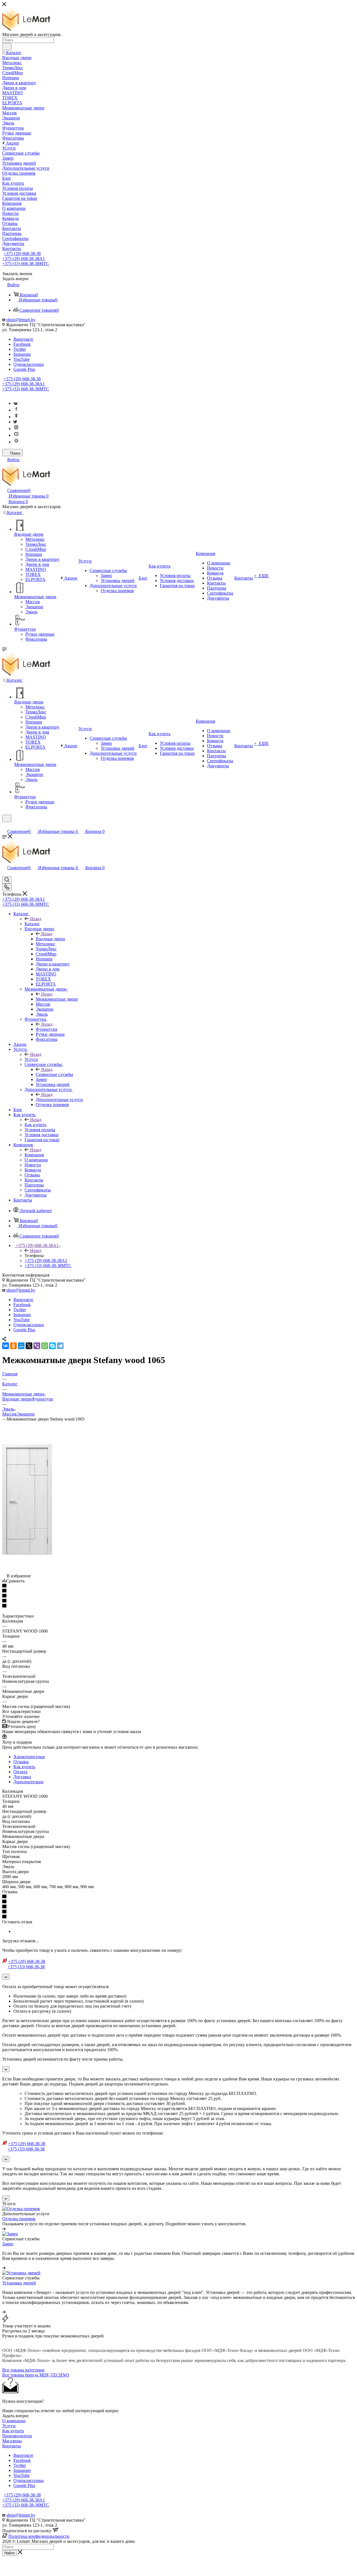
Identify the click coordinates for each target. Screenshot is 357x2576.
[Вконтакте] (15, 403)
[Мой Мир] (21, 1346)
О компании (14, 2421)
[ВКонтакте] (6, 1346)
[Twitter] (15, 422)
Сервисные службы (54, 1074)
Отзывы (21, 1762)
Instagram (22, 354)
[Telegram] (60, 1346)
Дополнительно (28, 1782)
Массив (9, 1414)
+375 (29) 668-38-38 (22, 253)
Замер (8, 2244)
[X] (29, 1346)
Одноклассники (29, 364)
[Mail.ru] (16, 442)
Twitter (20, 349)
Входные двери (50, 939)
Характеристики (29, 1757)
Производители (17, 2436)
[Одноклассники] (16, 417)
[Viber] (37, 1346)
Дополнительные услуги (59, 1100)
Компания (34, 1155)
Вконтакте (23, 339)
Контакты (12, 2446)
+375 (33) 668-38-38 (26, 264)
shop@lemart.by (21, 320)
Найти (9, 2553)
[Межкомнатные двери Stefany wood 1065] (27, 1561)
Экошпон (26, 1414)
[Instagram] (16, 428)
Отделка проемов (19, 2219)
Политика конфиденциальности (39, 2536)
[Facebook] (16, 410)
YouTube (21, 359)
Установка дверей (19, 2283)
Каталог (32, 924)
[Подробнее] (4, 2229)
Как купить (35, 1125)
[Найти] (7, 47)
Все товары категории (23, 2370)
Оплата (20, 1772)
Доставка (22, 1777)
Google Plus (24, 369)
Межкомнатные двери (57, 999)
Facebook (22, 344)
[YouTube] (16, 435)
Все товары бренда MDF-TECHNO (36, 2375)
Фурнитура (46, 1029)
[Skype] (52, 1346)
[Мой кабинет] (5, 826)
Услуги (31, 1059)
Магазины (12, 2441)
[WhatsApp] (45, 1346)
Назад (36, 919)
